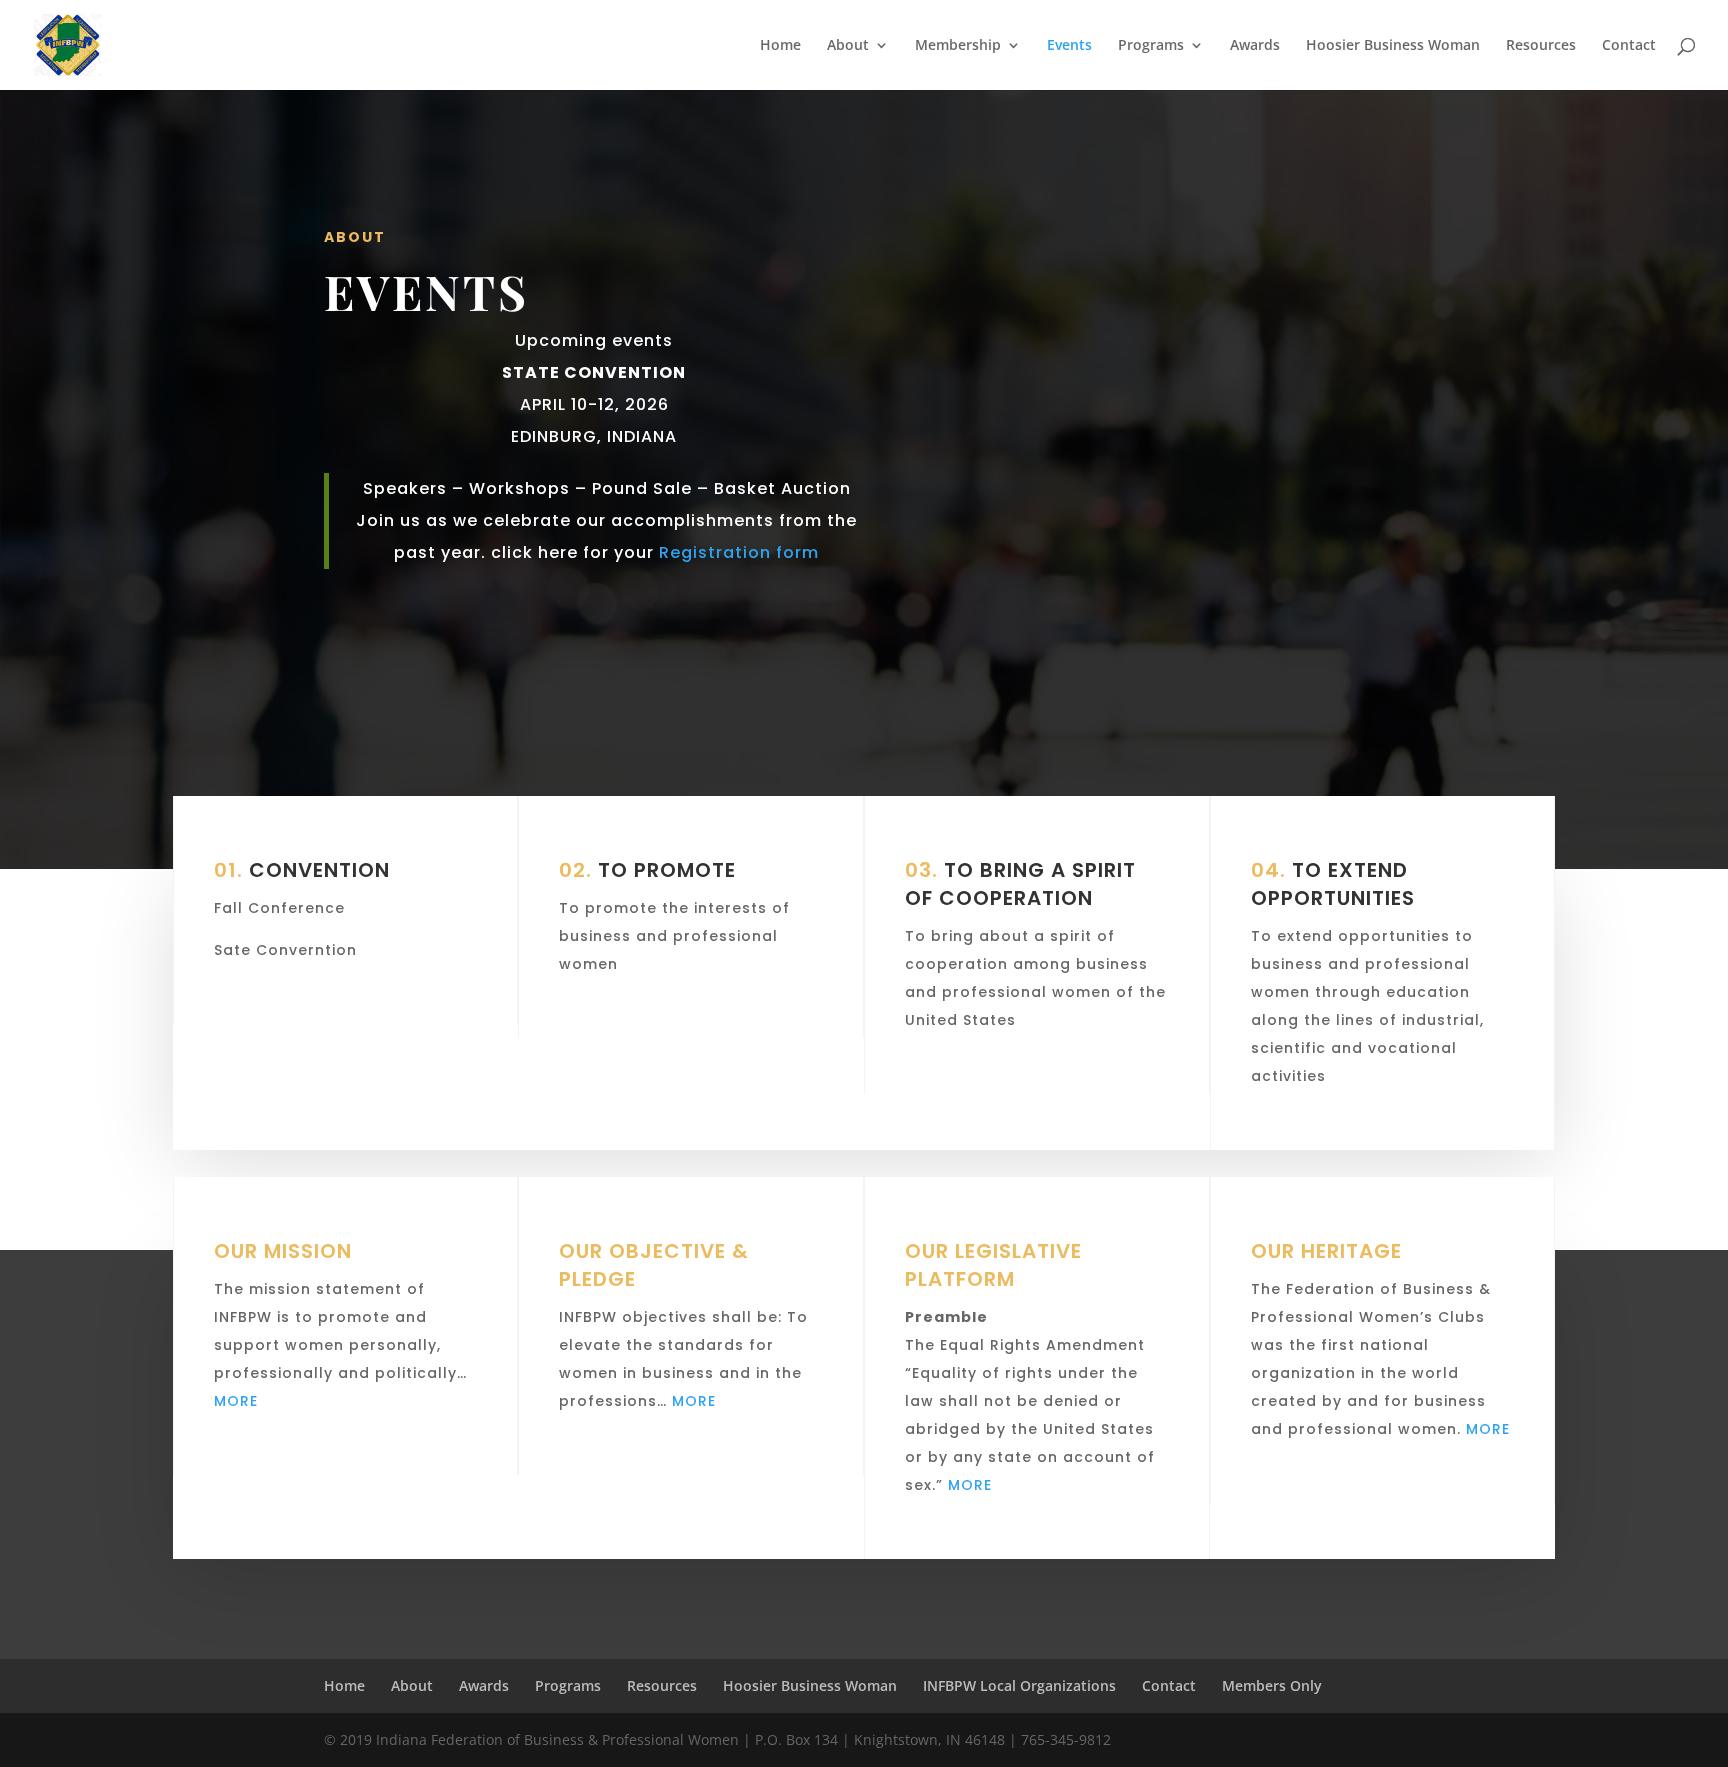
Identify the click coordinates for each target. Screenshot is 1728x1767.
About (848, 46)
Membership (958, 46)
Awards (1255, 46)
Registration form (736, 552)
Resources (1541, 46)
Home (780, 46)
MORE (236, 1401)
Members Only (1272, 1685)
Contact (1629, 46)
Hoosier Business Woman (1393, 46)
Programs (1151, 46)
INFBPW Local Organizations (1019, 1685)
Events (1069, 46)
